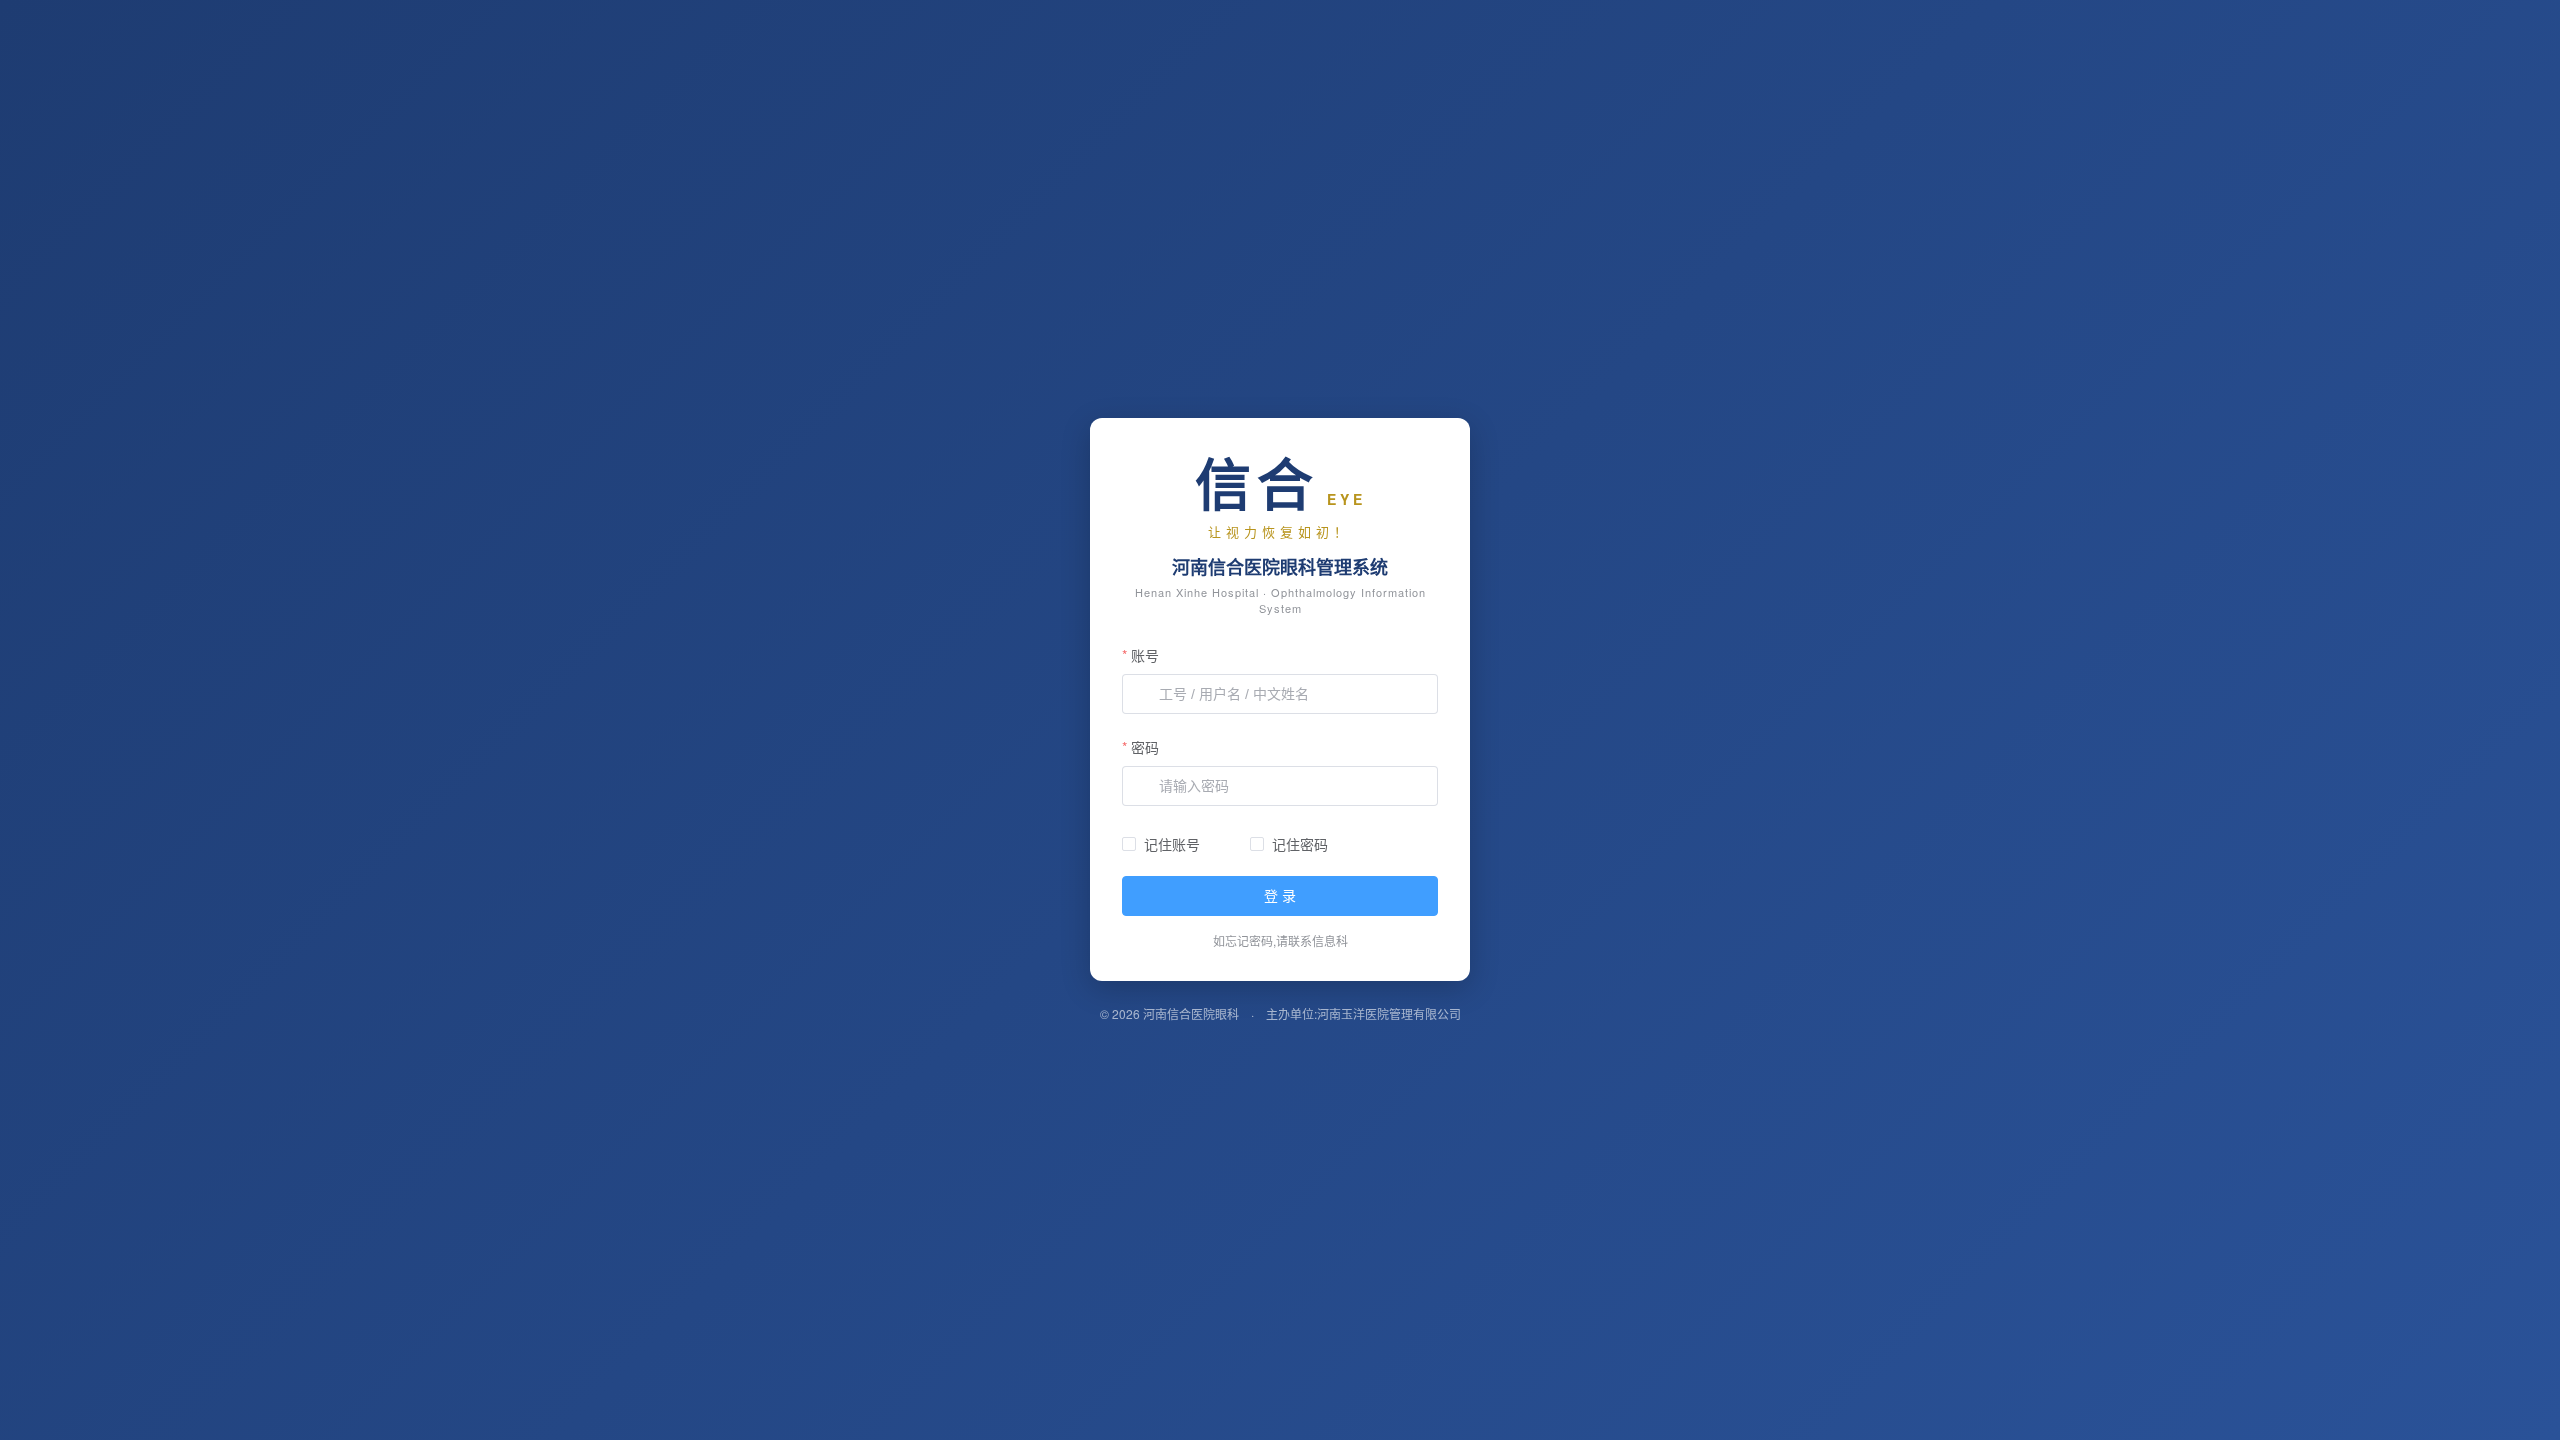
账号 (1145, 655)
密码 (1145, 747)
